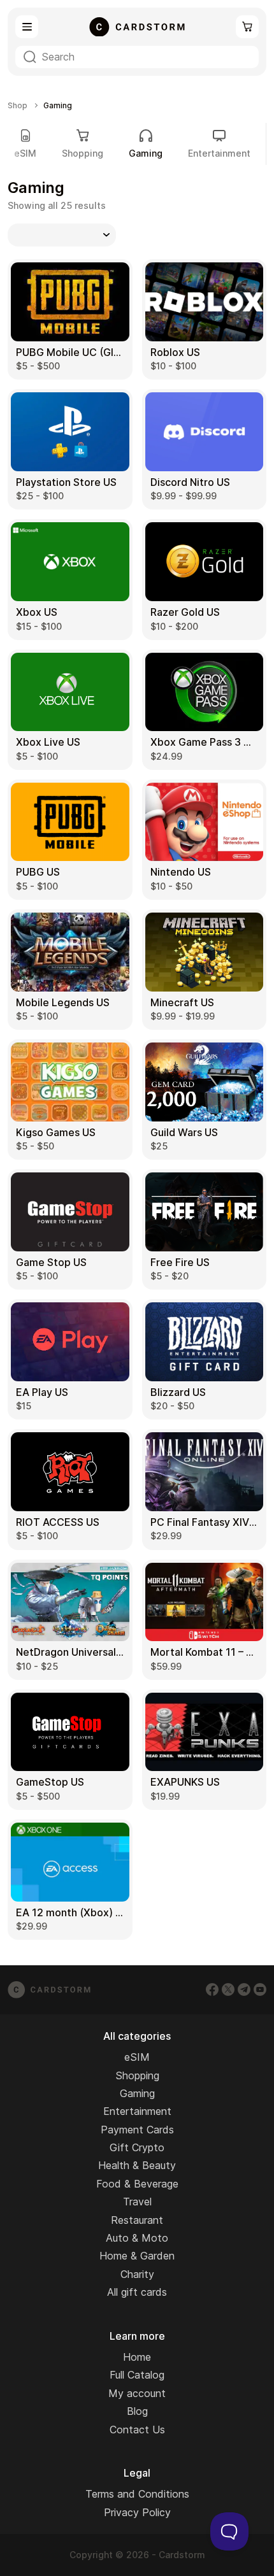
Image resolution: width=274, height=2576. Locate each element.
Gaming (137, 2093)
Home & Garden (137, 2256)
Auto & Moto (137, 2238)
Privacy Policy (137, 2512)
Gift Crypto (137, 2147)
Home (137, 2357)
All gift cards (137, 2292)
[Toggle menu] (27, 27)
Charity (137, 2274)
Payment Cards (137, 2130)
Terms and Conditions (137, 2494)
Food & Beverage (137, 2184)
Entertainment (219, 153)
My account (137, 2393)
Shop (18, 106)
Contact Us (137, 2430)
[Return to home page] (137, 27)
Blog (137, 2411)
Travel (137, 2202)
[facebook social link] (212, 1989)
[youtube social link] (260, 1989)
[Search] (30, 57)
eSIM (25, 153)
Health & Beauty (137, 2165)
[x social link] (228, 1989)
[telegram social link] (244, 1989)
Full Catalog (137, 2375)
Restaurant (137, 2220)
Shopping (83, 153)
